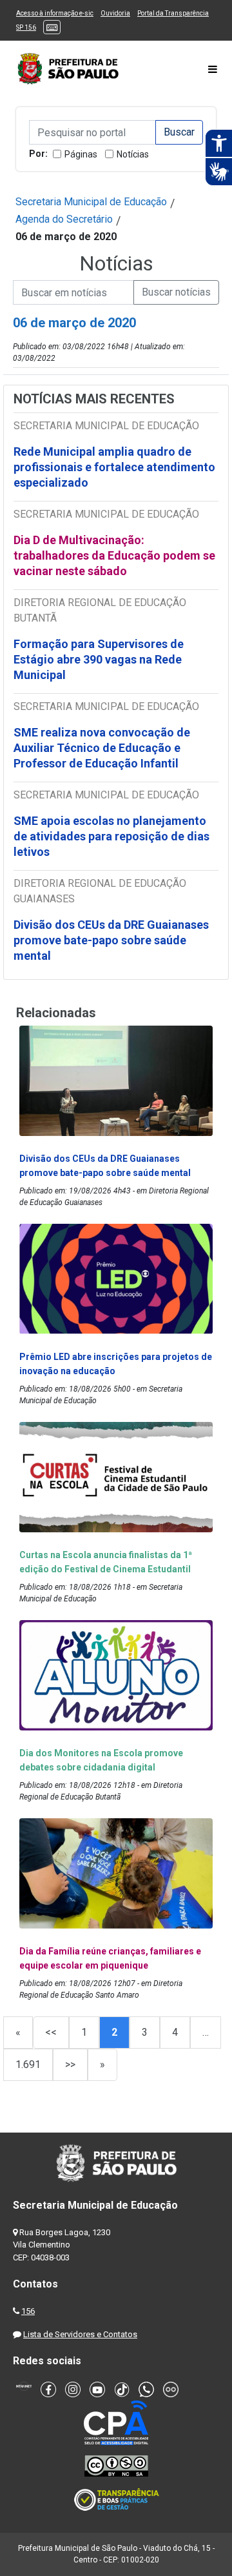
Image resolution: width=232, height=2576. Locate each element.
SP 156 (26, 27)
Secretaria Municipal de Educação (91, 202)
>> (70, 2064)
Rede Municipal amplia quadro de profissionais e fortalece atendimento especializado (114, 467)
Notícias (133, 154)
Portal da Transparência (173, 13)
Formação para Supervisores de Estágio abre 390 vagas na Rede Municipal (99, 659)
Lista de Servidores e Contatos (80, 2334)
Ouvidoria (115, 13)
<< (51, 2032)
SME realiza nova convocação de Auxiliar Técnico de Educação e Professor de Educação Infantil (102, 748)
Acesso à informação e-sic (55, 13)
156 (28, 2311)
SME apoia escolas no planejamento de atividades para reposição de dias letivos (111, 836)
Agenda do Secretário (64, 219)
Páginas (81, 154)
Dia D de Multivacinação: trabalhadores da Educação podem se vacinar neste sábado (114, 555)
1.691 (28, 2064)
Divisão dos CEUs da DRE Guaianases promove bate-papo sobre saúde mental (111, 940)
